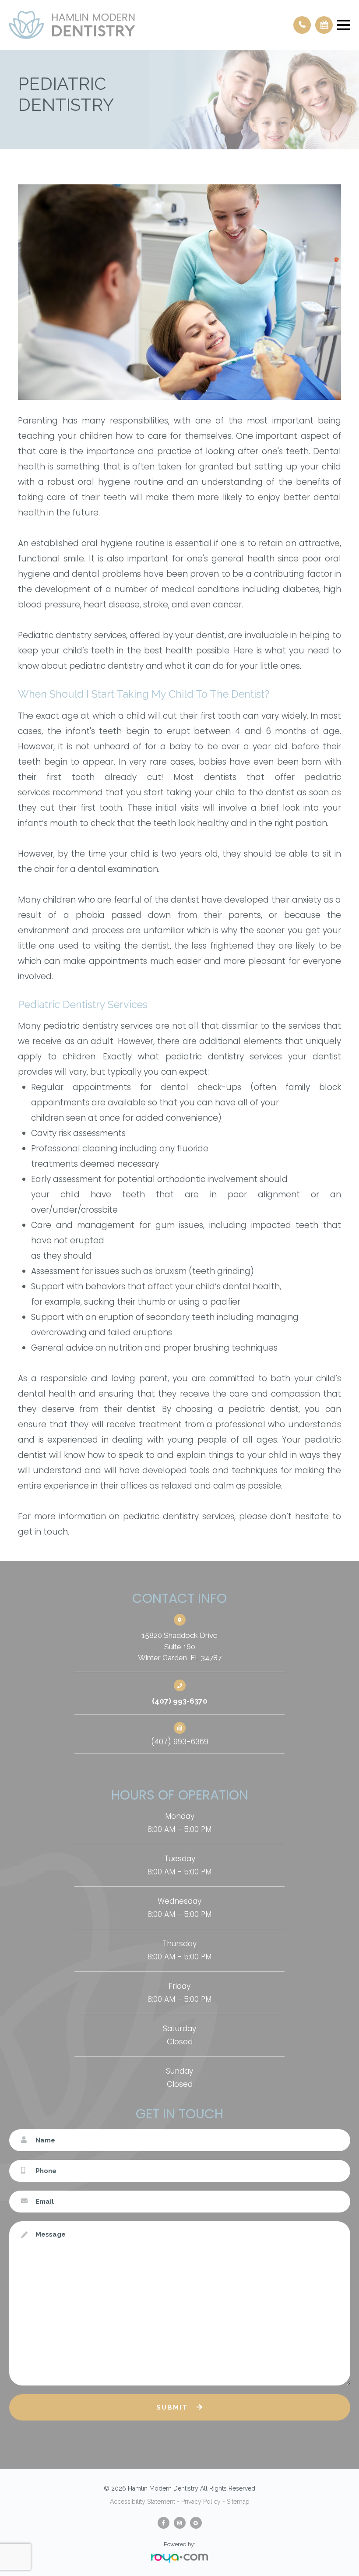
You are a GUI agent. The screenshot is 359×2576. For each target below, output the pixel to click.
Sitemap (238, 2502)
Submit (172, 2407)
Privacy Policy (201, 2502)
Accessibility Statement (143, 2502)
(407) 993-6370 (180, 1701)
